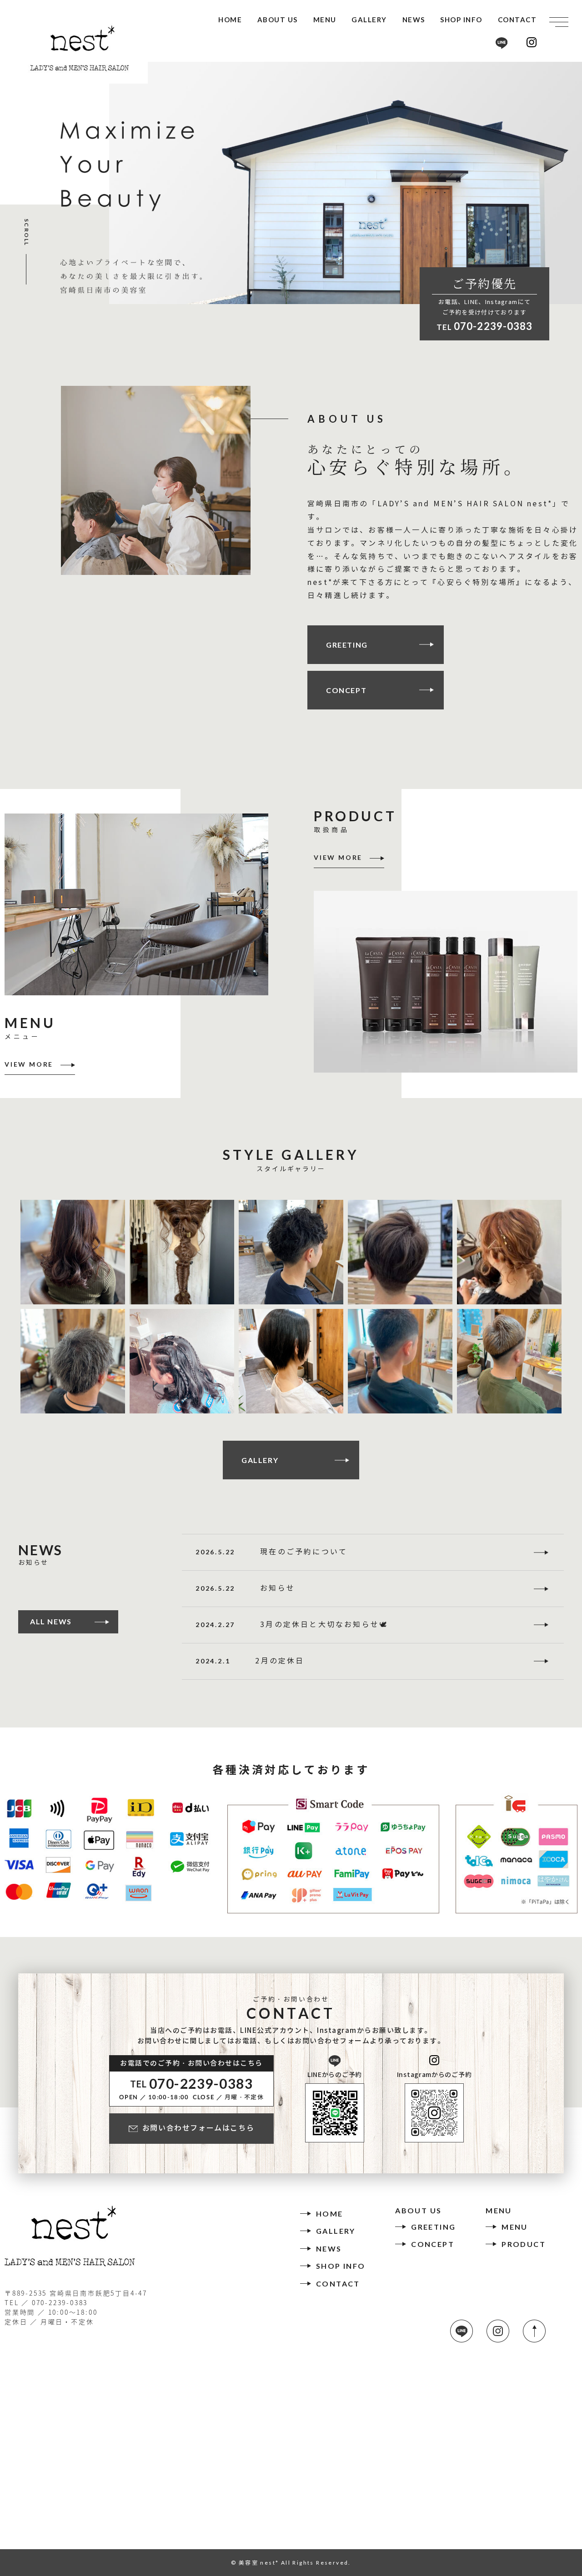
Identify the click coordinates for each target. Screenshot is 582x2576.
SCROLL (27, 241)
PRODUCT (524, 2244)
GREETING (347, 645)
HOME (230, 20)
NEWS (414, 20)
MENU (325, 20)
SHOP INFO (461, 20)
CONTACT (517, 20)
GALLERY (369, 20)
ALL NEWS (51, 1621)
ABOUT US (278, 20)
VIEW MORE (29, 1065)
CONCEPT (346, 690)
